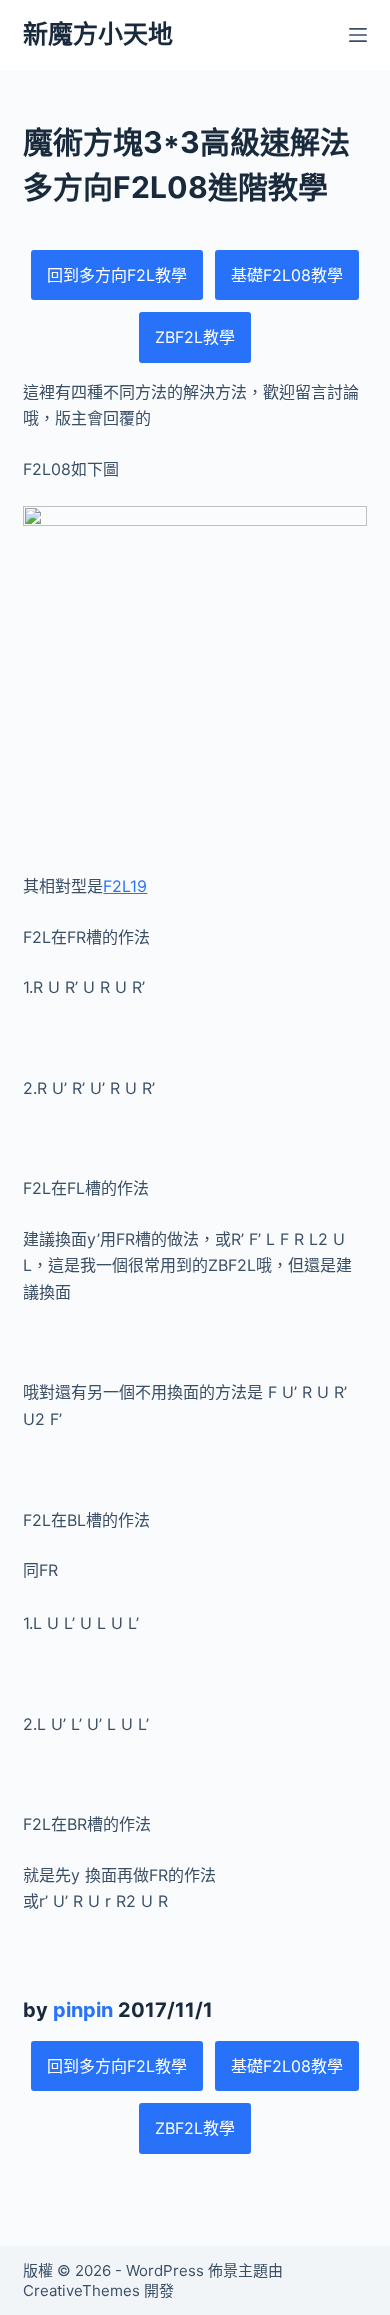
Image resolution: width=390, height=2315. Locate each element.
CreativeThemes (81, 2290)
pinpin (83, 2010)
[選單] (358, 35)
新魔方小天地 (98, 34)
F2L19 (125, 886)
